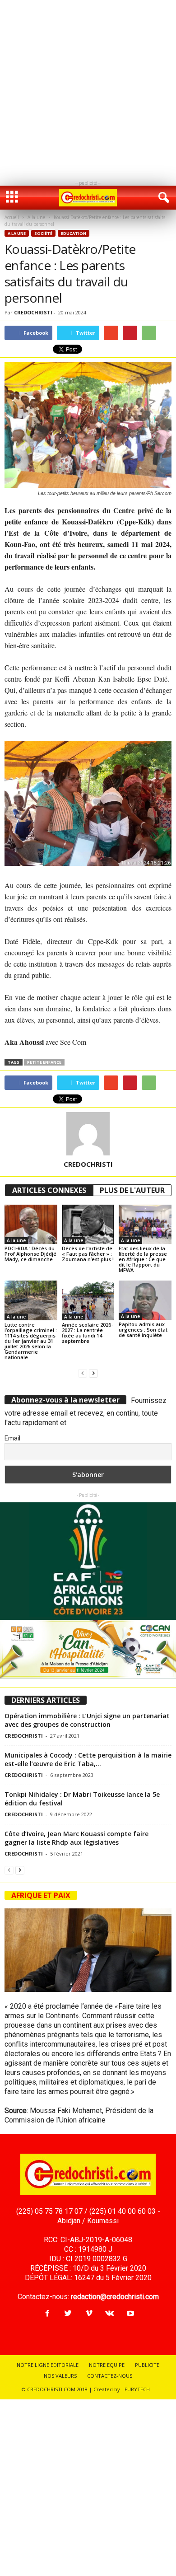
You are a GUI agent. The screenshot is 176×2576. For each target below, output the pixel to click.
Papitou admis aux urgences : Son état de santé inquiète (143, 1330)
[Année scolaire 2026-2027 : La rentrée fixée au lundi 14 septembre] (88, 1300)
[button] (162, 198)
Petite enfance (44, 1062)
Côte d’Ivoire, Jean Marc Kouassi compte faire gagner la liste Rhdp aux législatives (76, 1838)
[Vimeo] (89, 2314)
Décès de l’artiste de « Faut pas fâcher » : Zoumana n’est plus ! (88, 1254)
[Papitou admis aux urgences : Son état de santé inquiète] (145, 1300)
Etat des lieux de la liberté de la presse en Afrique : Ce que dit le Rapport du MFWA (143, 1259)
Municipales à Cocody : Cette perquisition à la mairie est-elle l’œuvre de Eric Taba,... (88, 1759)
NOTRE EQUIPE (107, 2365)
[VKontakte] (110, 2314)
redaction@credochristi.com (115, 2297)
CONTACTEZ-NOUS (110, 2376)
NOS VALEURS (60, 2376)
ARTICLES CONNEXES (49, 1190)
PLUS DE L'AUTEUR (132, 1190)
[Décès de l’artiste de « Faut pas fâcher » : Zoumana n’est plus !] (88, 1224)
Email (12, 1438)
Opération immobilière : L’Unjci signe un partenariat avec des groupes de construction (87, 1720)
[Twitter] (68, 2314)
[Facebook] (47, 2314)
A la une (36, 217)
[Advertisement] (88, 88)
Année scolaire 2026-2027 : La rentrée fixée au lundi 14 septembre (87, 1333)
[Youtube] (130, 2314)
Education (74, 233)
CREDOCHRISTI (33, 312)
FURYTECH (137, 2389)
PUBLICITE (147, 2365)
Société (43, 233)
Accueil (12, 217)
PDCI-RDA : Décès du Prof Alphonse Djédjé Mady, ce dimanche (30, 1254)
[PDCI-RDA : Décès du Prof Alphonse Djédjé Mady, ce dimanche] (31, 1224)
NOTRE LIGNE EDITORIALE (48, 2365)
